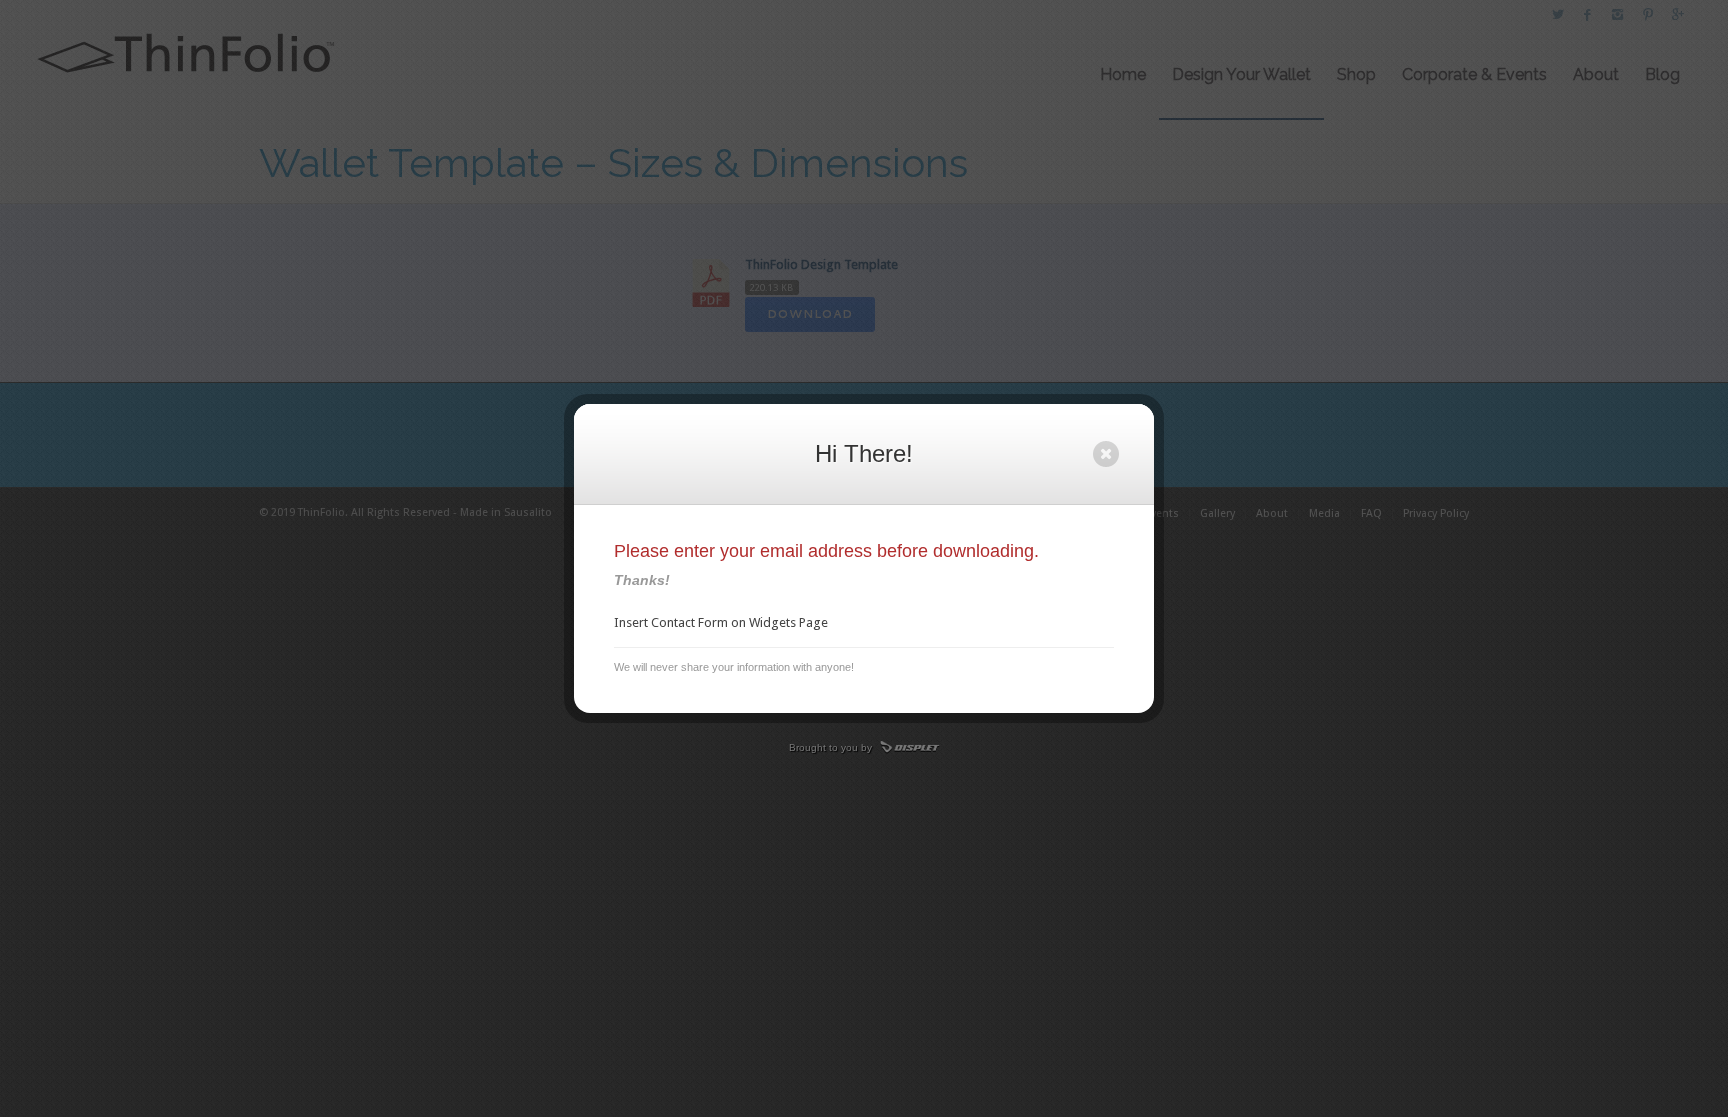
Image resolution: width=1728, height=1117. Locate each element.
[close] (1106, 454)
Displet (910, 747)
